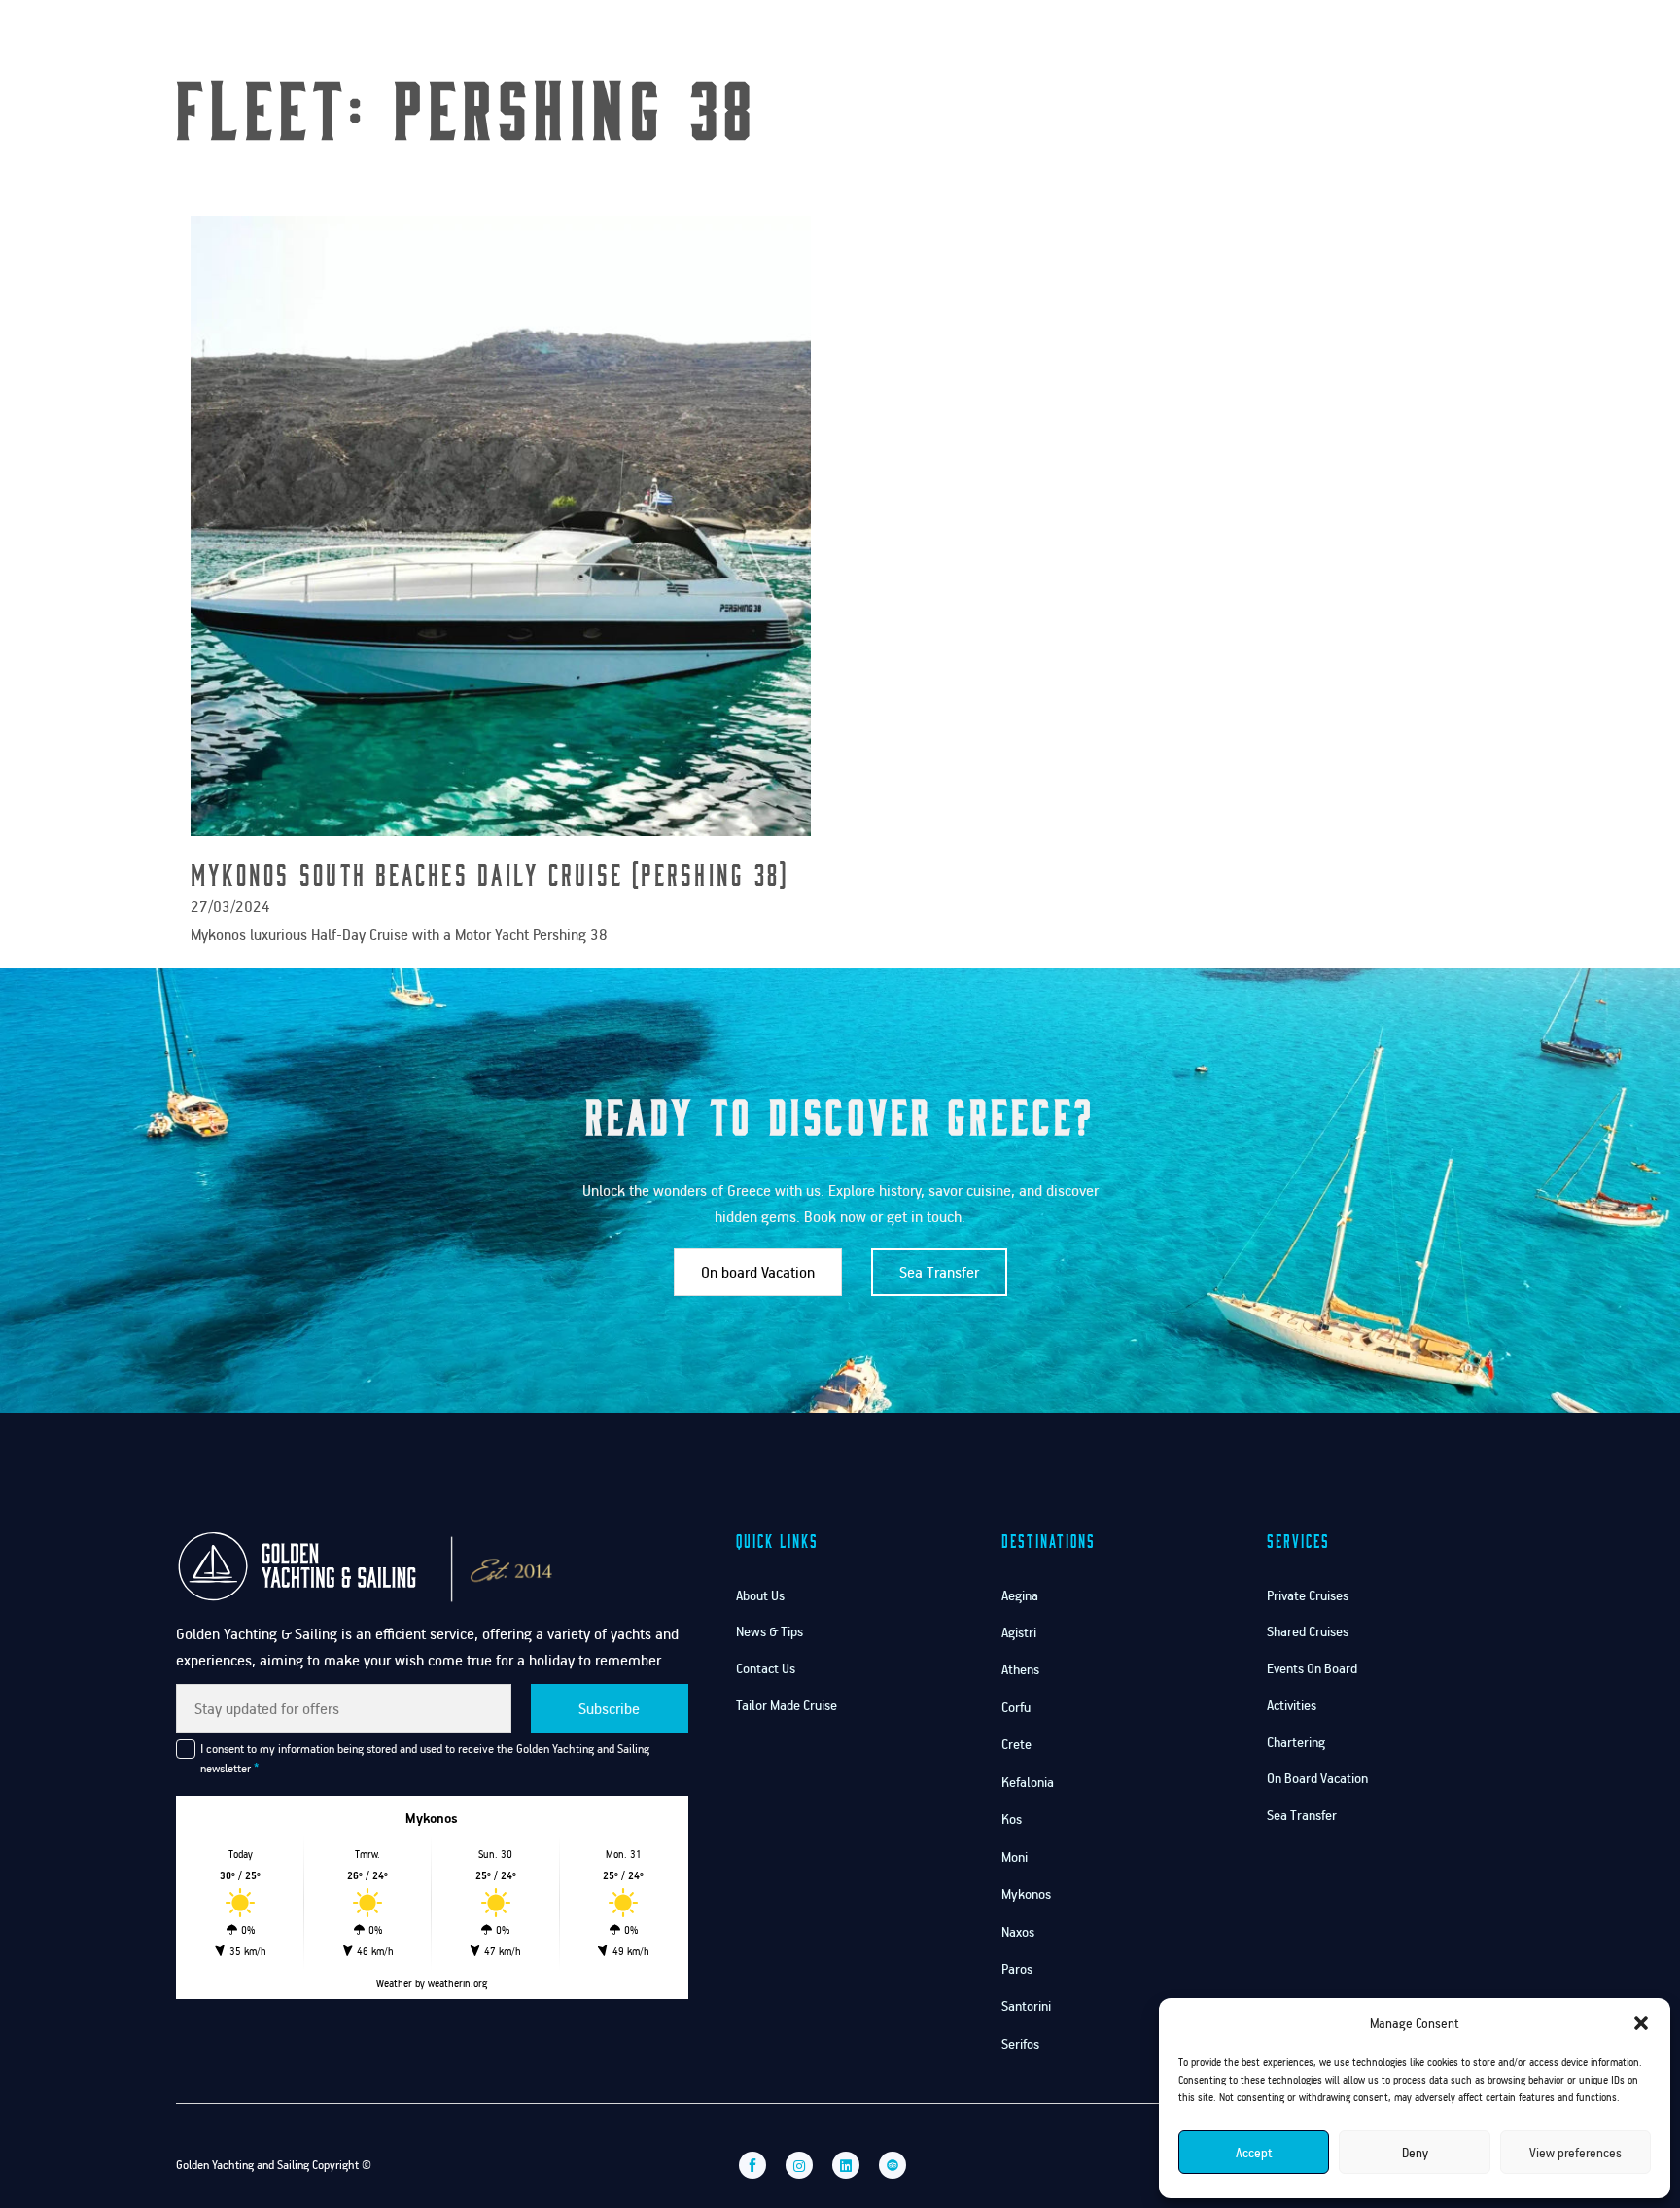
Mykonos (1026, 1893)
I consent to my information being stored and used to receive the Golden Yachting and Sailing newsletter (425, 1758)
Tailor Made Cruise (787, 1705)
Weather (394, 1983)
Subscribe (609, 1708)
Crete (1016, 1744)
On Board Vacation (1317, 1778)
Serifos (1020, 2043)
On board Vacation (758, 1272)
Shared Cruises (1308, 1631)
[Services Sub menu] (1283, 38)
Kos (1012, 1819)
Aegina (1020, 1595)
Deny (1415, 2153)
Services (1246, 37)
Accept (1254, 2153)
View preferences (1575, 2153)
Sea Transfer (939, 1272)
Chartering (1296, 1742)
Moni (1015, 1857)
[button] (1641, 2023)
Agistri (1019, 1632)
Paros (1017, 1968)
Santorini (1026, 2005)
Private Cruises (1308, 1595)
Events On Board (1312, 1668)
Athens (1020, 1669)
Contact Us (1352, 37)
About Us (760, 1595)
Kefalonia (1028, 1782)
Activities (1292, 1705)
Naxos (1018, 1931)
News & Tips (770, 1631)
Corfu (1016, 1707)
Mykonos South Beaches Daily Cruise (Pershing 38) (490, 874)
